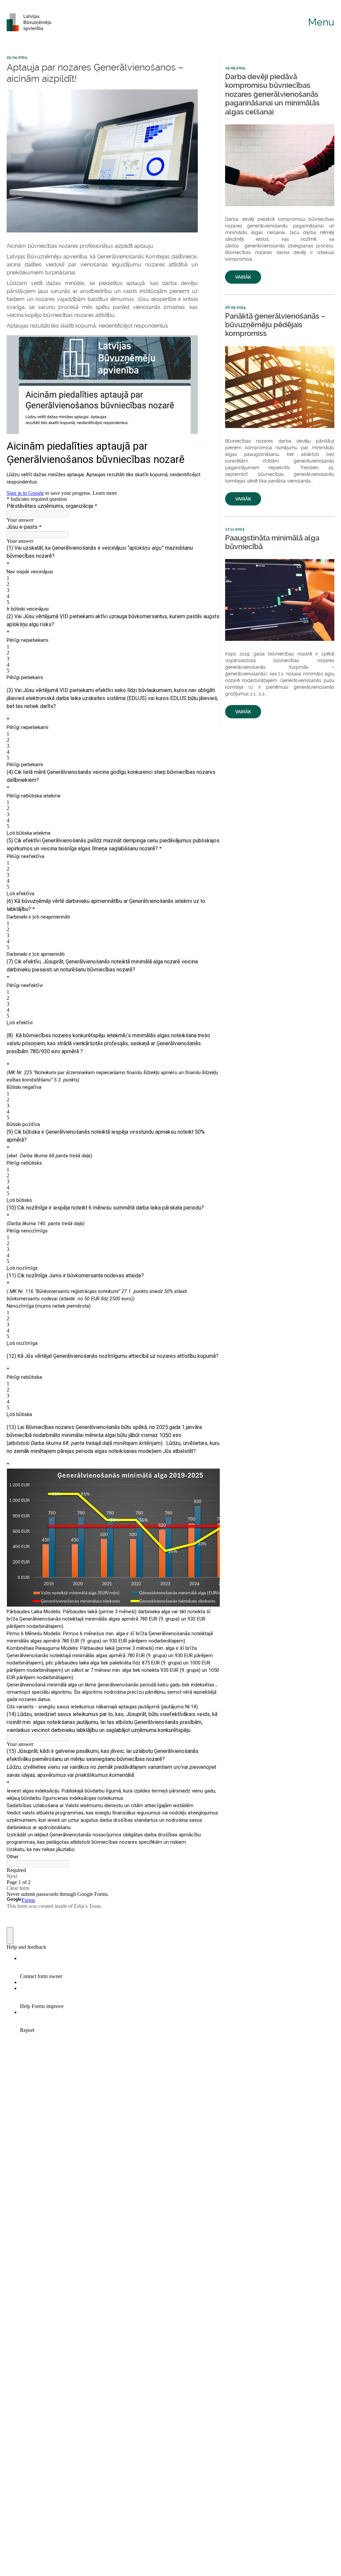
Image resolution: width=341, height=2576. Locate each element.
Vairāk (243, 277)
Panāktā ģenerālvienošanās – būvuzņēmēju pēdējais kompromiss (275, 325)
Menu (321, 22)
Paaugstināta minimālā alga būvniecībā (272, 542)
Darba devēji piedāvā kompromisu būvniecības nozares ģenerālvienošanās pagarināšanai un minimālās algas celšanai (272, 94)
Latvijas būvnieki (32, 22)
